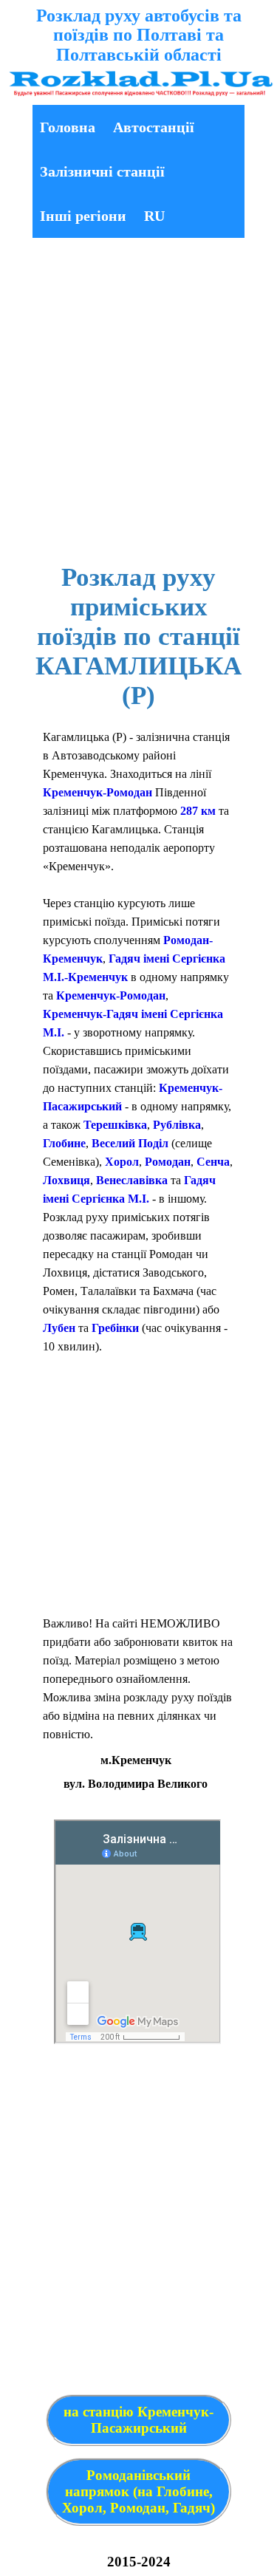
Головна (68, 127)
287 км (198, 811)
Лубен (59, 1328)
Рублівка (177, 1125)
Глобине (64, 1143)
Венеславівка (132, 1180)
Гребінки (115, 1328)
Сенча (213, 1162)
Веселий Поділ (130, 1143)
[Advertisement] (138, 403)
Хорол (122, 1162)
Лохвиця (66, 1180)
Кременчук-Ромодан (98, 792)
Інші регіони (83, 216)
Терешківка (115, 1125)
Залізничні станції (102, 171)
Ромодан (168, 1162)
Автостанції (154, 127)
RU (154, 216)
